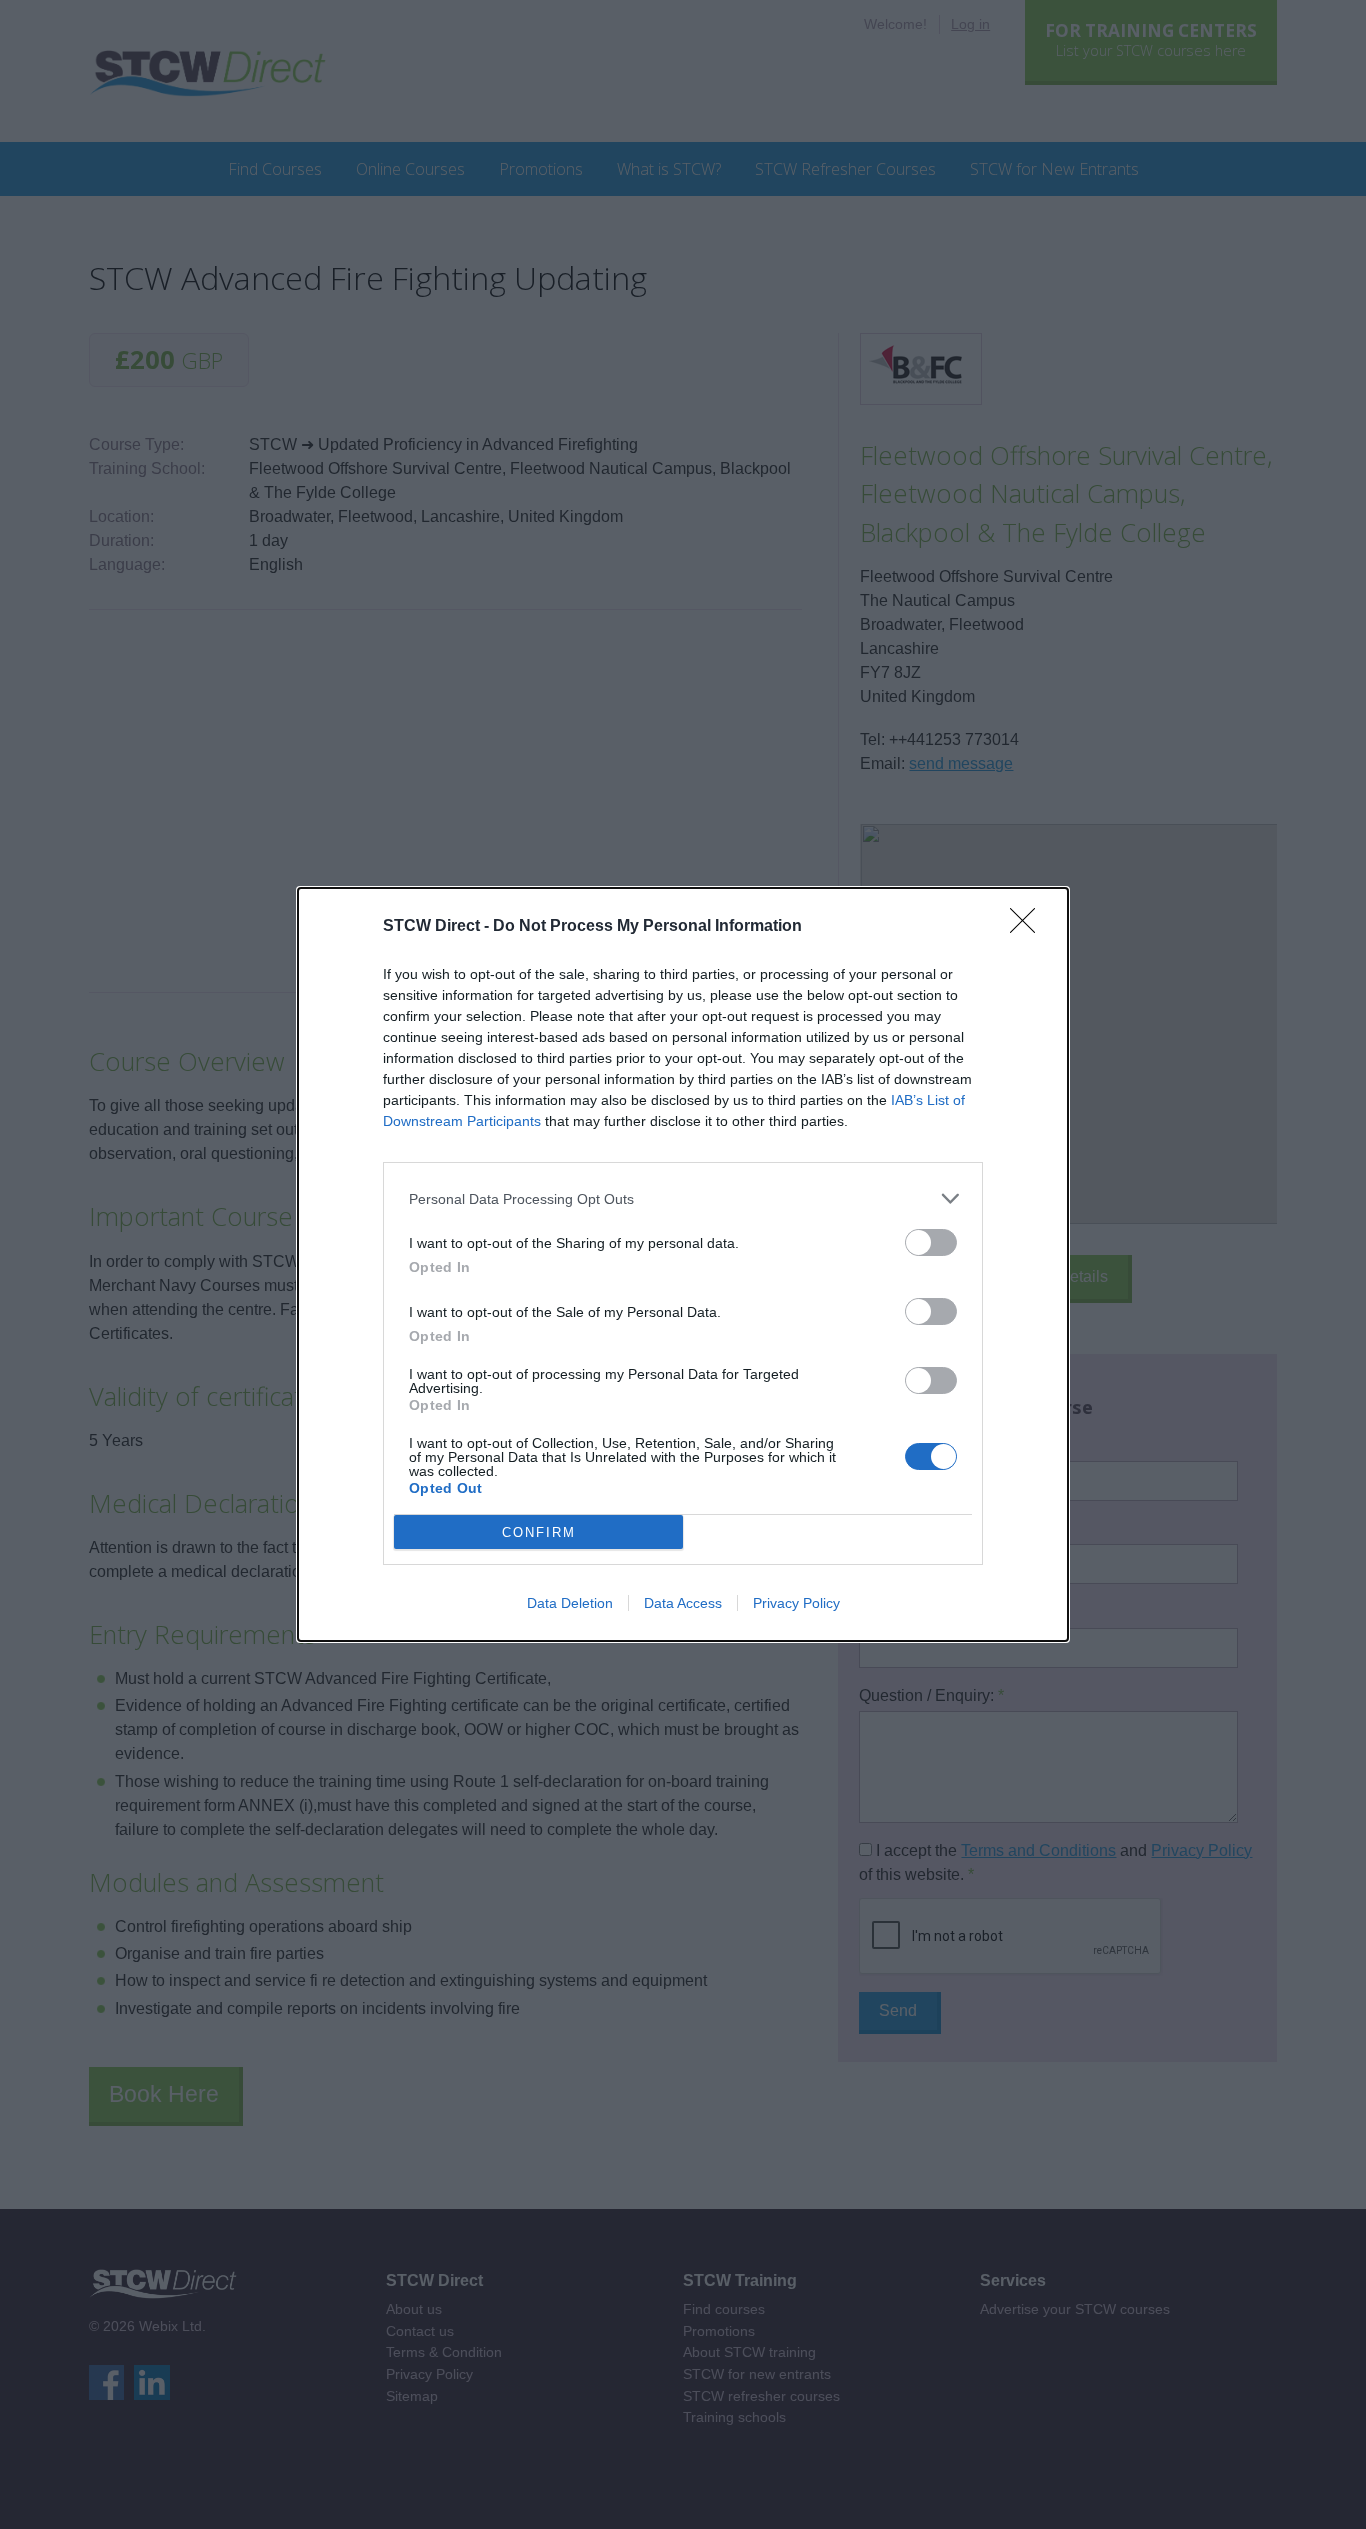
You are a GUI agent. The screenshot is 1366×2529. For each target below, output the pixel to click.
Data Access (683, 1603)
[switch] (931, 1242)
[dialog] (683, 1264)
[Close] (1029, 927)
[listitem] (683, 1198)
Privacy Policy (796, 1603)
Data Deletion (570, 1603)
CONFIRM (539, 1532)
